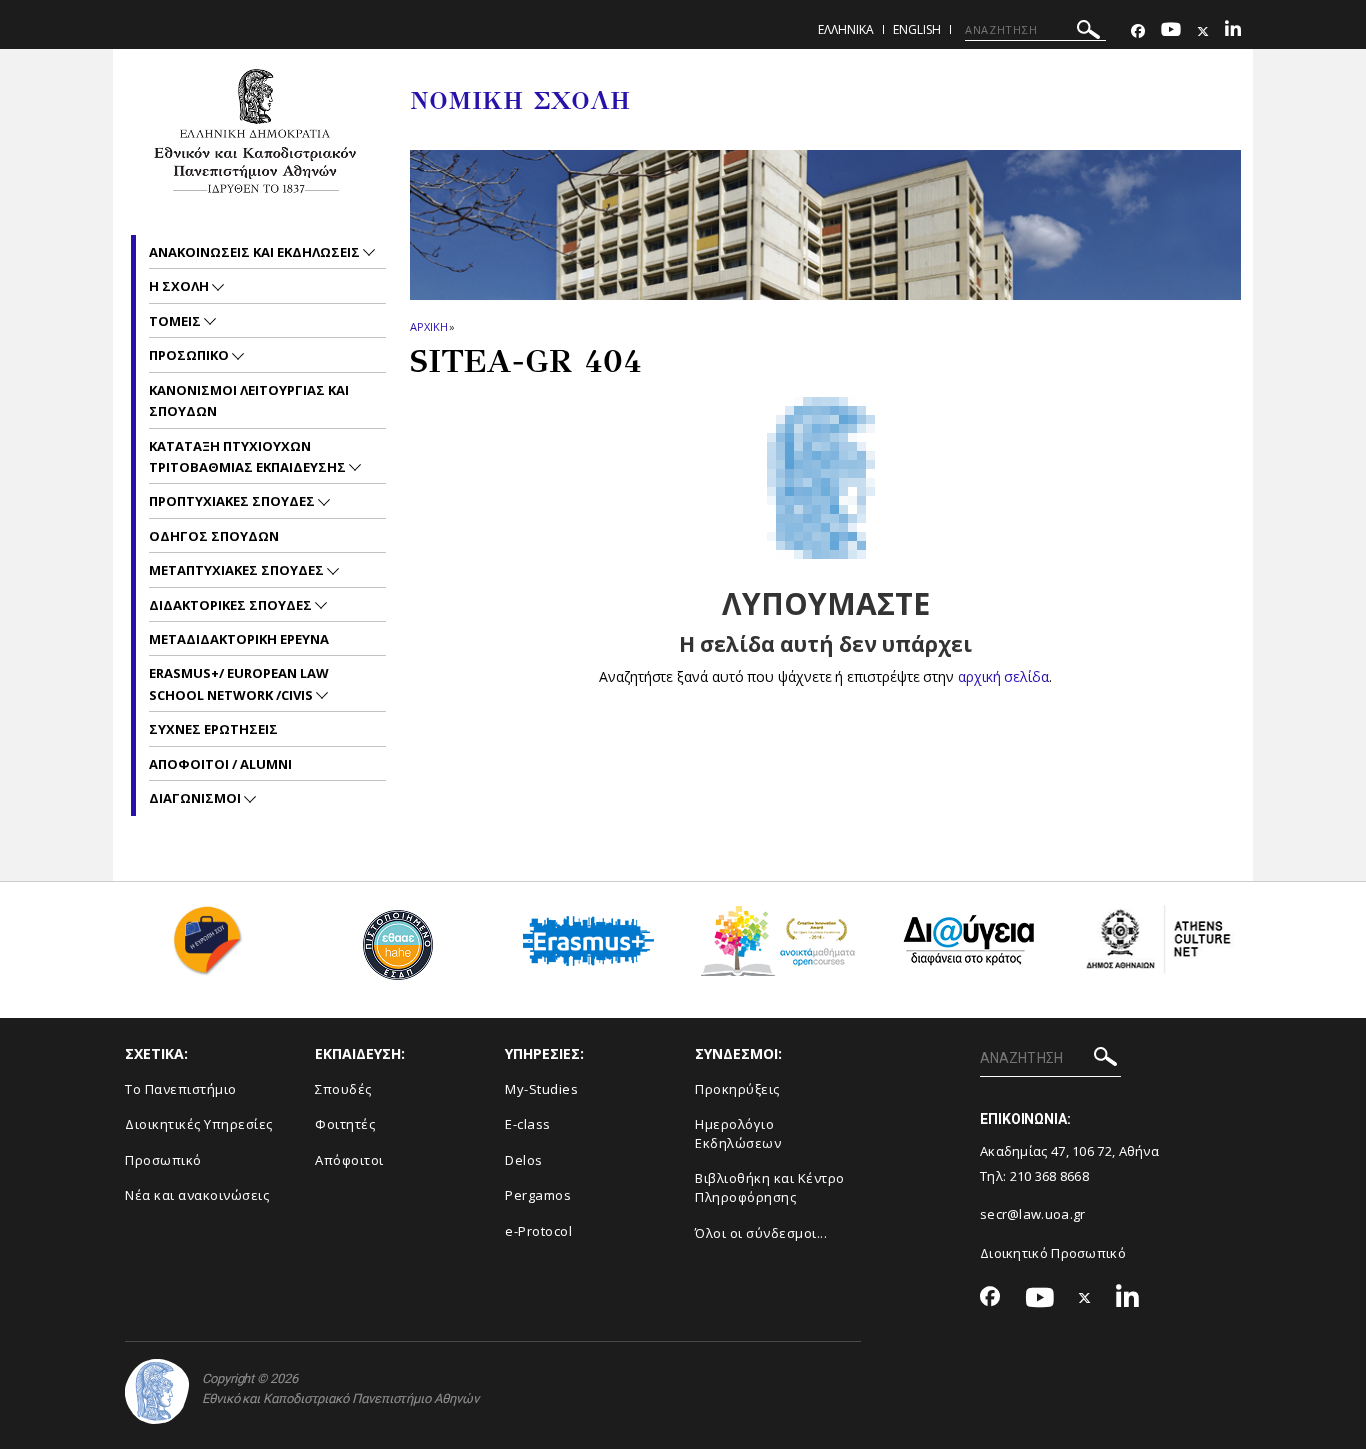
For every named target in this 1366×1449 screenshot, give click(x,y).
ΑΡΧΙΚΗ (428, 326)
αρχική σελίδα (1003, 676)
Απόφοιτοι (349, 1160)
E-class (528, 1124)
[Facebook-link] (1138, 31)
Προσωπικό (163, 1160)
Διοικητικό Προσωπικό (1053, 1253)
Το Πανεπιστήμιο (181, 1089)
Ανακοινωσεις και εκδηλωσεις (256, 252)
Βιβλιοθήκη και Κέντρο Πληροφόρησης (770, 1187)
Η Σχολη (180, 286)
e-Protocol (538, 1231)
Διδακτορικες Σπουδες (232, 605)
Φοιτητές (345, 1124)
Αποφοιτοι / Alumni (220, 764)
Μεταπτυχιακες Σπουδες (238, 570)
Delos (524, 1160)
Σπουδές (343, 1089)
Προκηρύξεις (737, 1089)
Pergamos (538, 1195)
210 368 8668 (1050, 1176)
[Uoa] (157, 1391)
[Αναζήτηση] (1088, 32)
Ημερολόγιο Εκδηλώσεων (738, 1133)
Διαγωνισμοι (196, 798)
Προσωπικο (190, 355)
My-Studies (541, 1089)
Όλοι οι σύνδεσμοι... (761, 1233)
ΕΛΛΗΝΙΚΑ (846, 29)
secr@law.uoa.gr (1033, 1214)
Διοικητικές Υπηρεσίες (199, 1124)
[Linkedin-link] (1233, 31)
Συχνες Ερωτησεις (213, 729)
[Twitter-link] (1203, 31)
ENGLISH (917, 29)
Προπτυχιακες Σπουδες (233, 501)
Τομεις (176, 321)
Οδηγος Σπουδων (214, 536)
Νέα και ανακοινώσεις (197, 1195)
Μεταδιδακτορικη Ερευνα (239, 639)
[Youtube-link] (1171, 31)
